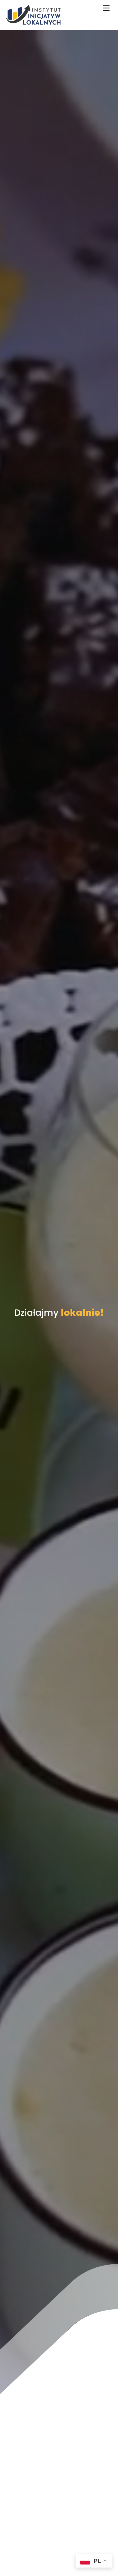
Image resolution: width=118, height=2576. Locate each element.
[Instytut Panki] (33, 22)
